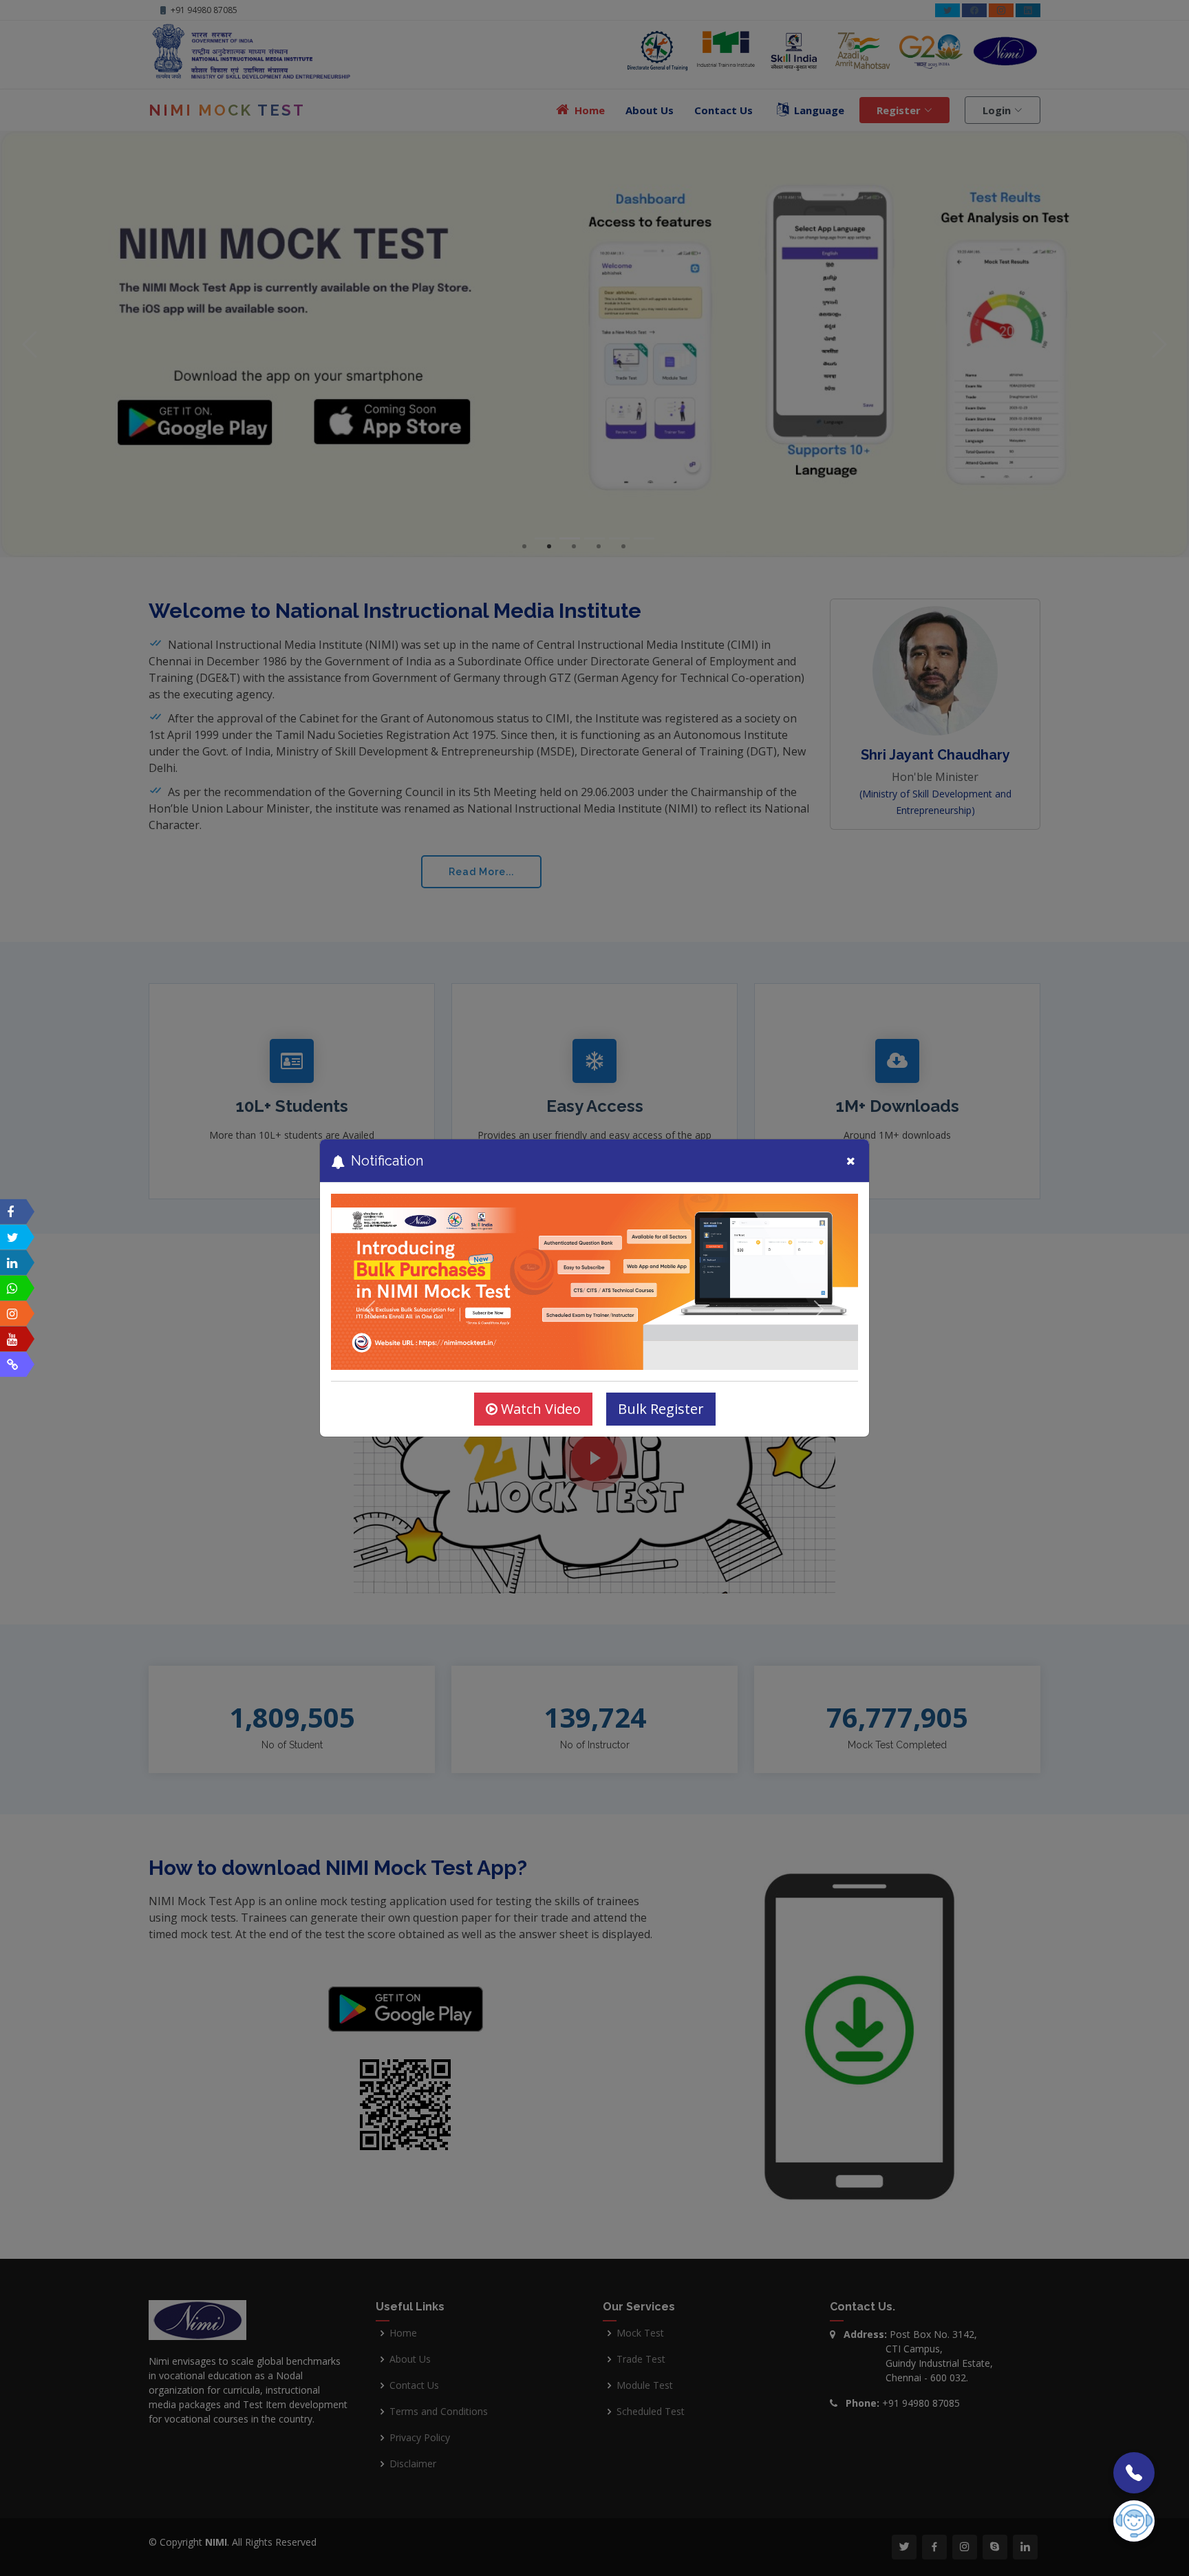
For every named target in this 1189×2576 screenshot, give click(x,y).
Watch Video (539, 1409)
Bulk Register (661, 1409)
